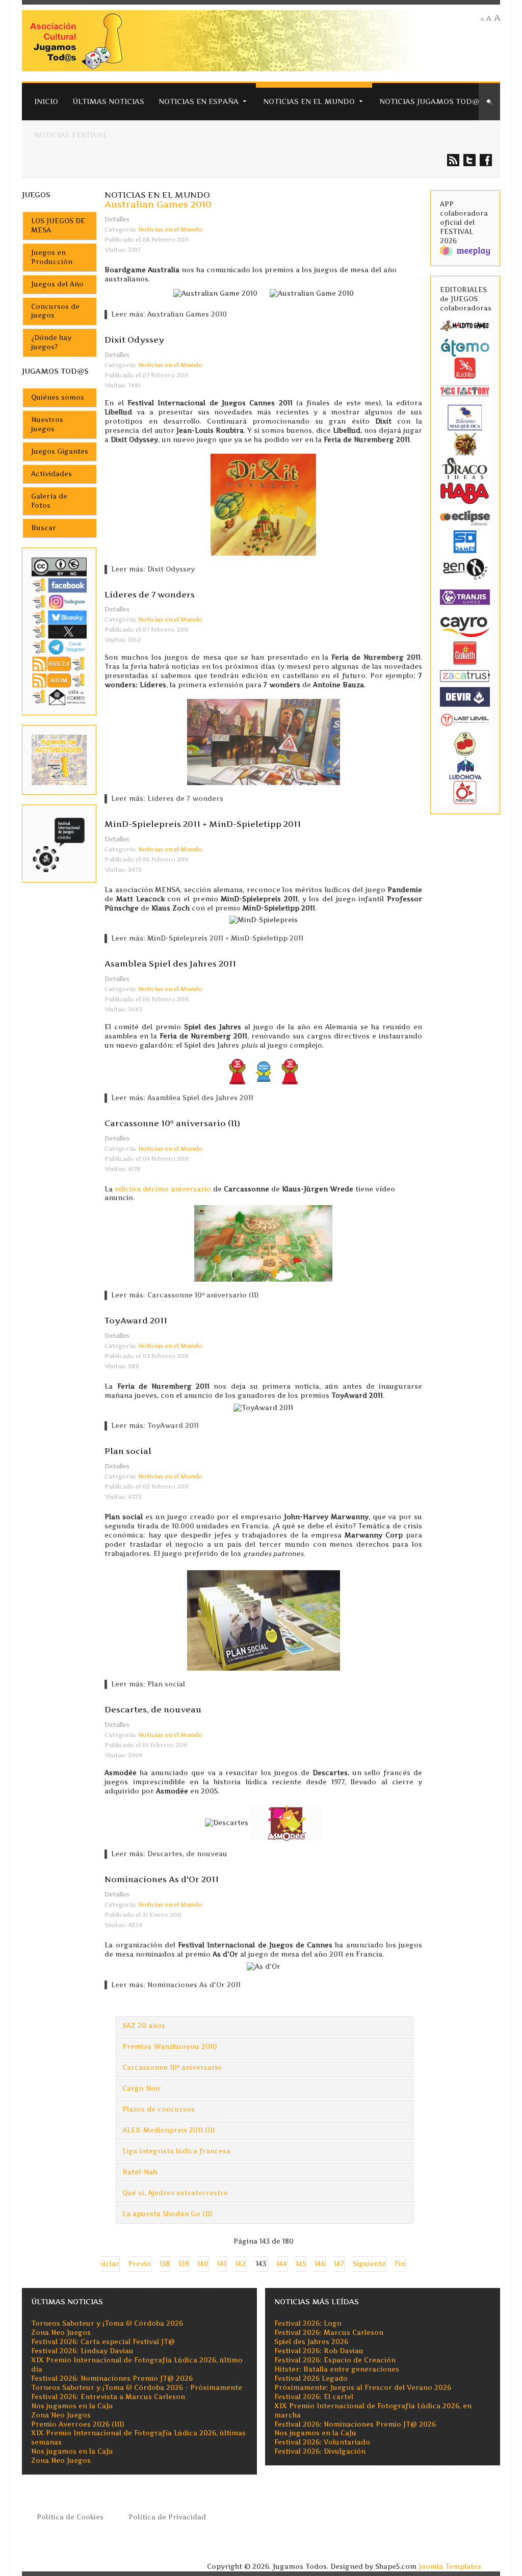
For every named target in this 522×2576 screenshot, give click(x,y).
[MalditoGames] (465, 324)
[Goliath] (465, 653)
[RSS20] (59, 663)
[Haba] (465, 492)
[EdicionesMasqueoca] (465, 417)
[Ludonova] (465, 767)
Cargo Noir (142, 2088)
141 (222, 2264)
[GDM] (465, 443)
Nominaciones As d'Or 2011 (162, 1879)
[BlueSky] (59, 617)
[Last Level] (465, 719)
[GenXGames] (465, 568)
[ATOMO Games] (465, 347)
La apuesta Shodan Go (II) (167, 2214)
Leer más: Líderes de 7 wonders (167, 799)
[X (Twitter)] (59, 631)
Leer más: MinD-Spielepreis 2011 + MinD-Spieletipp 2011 (207, 938)
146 (320, 2264)
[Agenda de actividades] (59, 759)
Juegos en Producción (52, 257)
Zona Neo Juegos (61, 2333)
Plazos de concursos (159, 2109)
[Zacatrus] (465, 675)
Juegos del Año (57, 284)
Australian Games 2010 (158, 204)
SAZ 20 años (144, 2026)
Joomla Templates (450, 2567)
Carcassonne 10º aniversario (172, 2067)
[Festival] (59, 843)
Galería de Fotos (49, 501)
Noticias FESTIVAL (71, 135)
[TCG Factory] (465, 390)
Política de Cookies (70, 2517)
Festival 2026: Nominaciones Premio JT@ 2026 (112, 2378)
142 (240, 2264)
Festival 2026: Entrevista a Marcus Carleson (108, 2397)
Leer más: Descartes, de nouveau (169, 1854)
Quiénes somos (58, 397)
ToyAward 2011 (136, 1320)
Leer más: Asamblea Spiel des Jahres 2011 (182, 1098)
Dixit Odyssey (134, 340)
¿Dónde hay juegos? (51, 342)
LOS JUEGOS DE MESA (58, 226)
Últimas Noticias (108, 101)
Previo (139, 2264)
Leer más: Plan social (148, 1684)
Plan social (128, 1451)
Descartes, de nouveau (153, 1709)
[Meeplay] (465, 251)
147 (339, 2264)
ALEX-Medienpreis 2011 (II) (168, 2130)
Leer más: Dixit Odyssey (153, 569)
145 (301, 2264)
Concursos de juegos (55, 311)
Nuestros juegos (47, 424)
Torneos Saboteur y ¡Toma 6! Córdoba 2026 (107, 2323)
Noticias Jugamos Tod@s (432, 101)
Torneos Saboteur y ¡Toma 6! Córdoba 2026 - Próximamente (137, 2388)
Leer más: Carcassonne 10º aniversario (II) (185, 1295)
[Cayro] (465, 625)
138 (165, 2264)
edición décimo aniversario (163, 1189)
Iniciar (108, 2264)
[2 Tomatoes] (465, 743)
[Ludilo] (465, 367)
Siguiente (369, 2264)
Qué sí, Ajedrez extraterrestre (175, 2193)
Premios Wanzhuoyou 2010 (170, 2047)
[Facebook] (59, 585)
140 (203, 2264)
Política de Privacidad (167, 2517)
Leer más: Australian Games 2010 (169, 314)
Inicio (46, 101)
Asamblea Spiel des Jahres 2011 (170, 964)
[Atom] (59, 680)
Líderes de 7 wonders (150, 594)
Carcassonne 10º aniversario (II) (172, 1123)
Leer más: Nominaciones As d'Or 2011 (176, 1985)
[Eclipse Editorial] (465, 517)
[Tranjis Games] (465, 596)
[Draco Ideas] (465, 468)
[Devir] (465, 696)
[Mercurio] (465, 792)
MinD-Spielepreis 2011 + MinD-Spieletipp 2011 (203, 824)
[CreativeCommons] (59, 566)
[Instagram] (59, 601)
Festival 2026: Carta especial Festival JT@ (103, 2342)
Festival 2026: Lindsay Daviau (82, 2351)
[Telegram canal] (59, 647)
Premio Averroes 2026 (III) (77, 2424)
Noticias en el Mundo (309, 101)
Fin (400, 2264)
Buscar (44, 528)
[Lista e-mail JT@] (59, 697)
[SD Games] (465, 541)
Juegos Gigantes (60, 451)
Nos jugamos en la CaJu (72, 2406)
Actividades (51, 474)
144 (282, 2264)
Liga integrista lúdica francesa (176, 2151)
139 (184, 2264)
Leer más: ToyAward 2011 (155, 1426)
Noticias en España (199, 101)
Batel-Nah (140, 2172)
